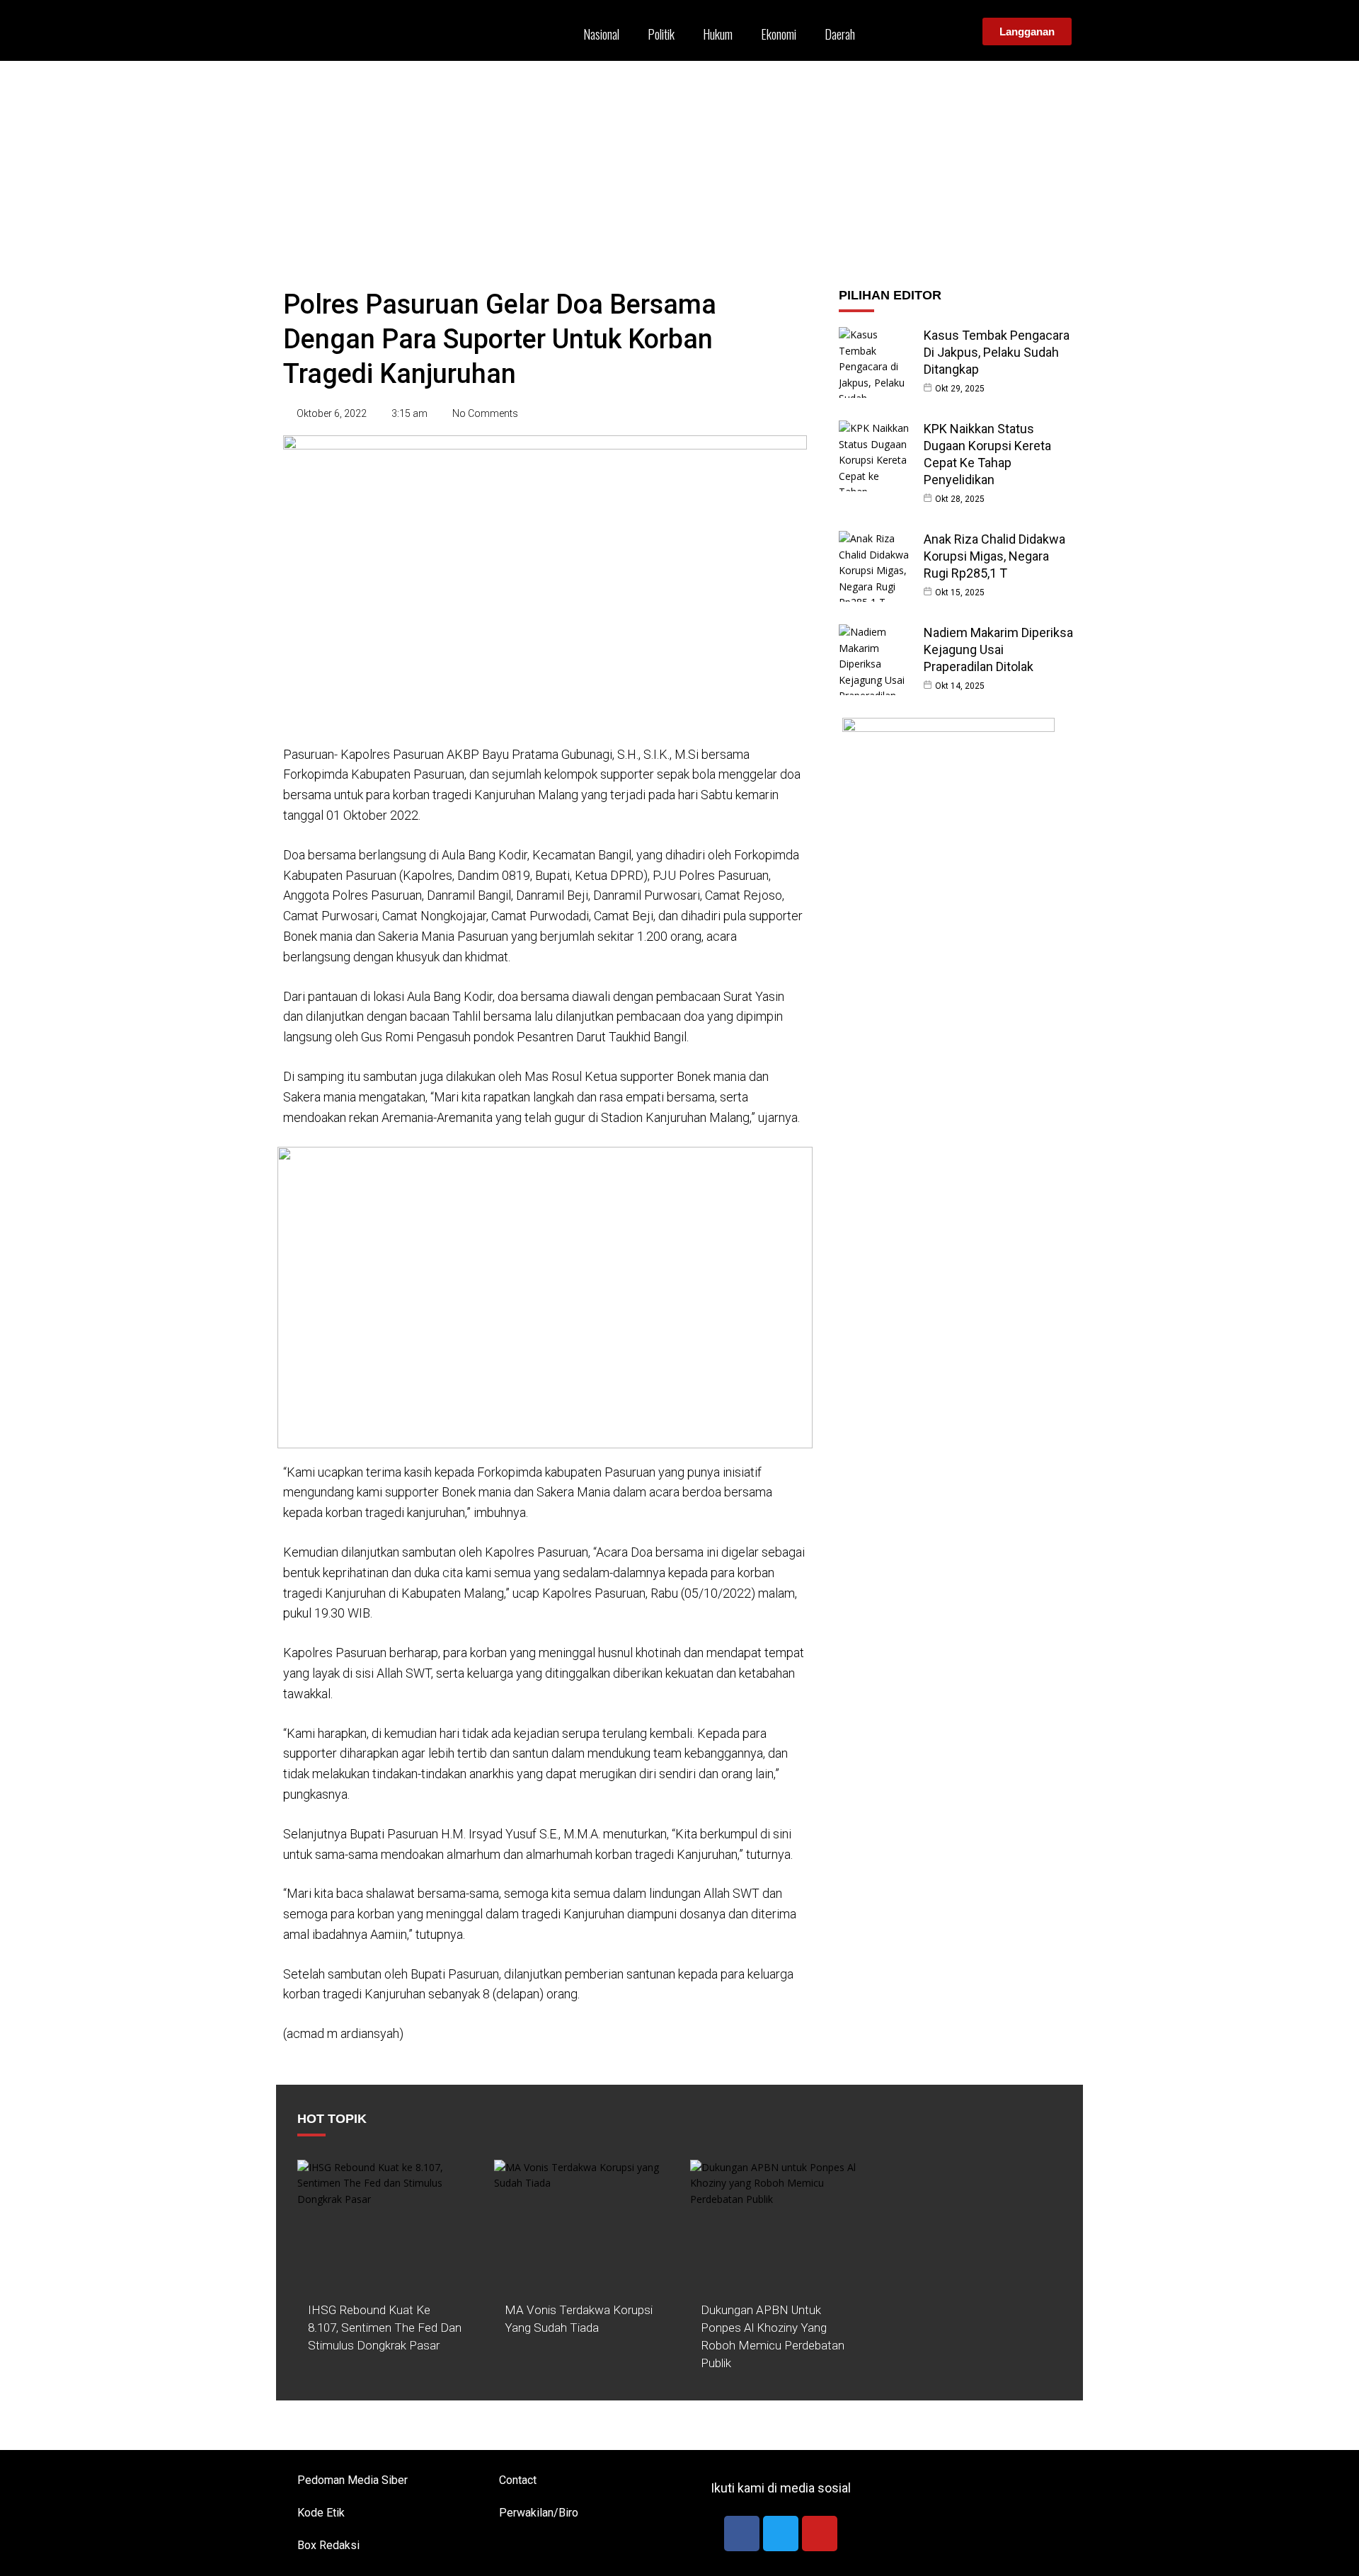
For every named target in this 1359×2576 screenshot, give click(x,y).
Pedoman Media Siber (352, 2480)
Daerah (840, 34)
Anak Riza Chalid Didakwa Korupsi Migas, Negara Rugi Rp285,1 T (994, 556)
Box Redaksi (328, 2545)
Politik (661, 34)
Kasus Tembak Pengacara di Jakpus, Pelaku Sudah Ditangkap (997, 352)
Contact (518, 2480)
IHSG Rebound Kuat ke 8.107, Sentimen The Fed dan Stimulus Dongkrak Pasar (385, 2328)
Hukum (718, 34)
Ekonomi (779, 34)
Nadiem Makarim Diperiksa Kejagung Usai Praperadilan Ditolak (998, 649)
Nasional (601, 34)
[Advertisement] (679, 167)
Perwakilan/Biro (539, 2513)
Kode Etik (321, 2513)
